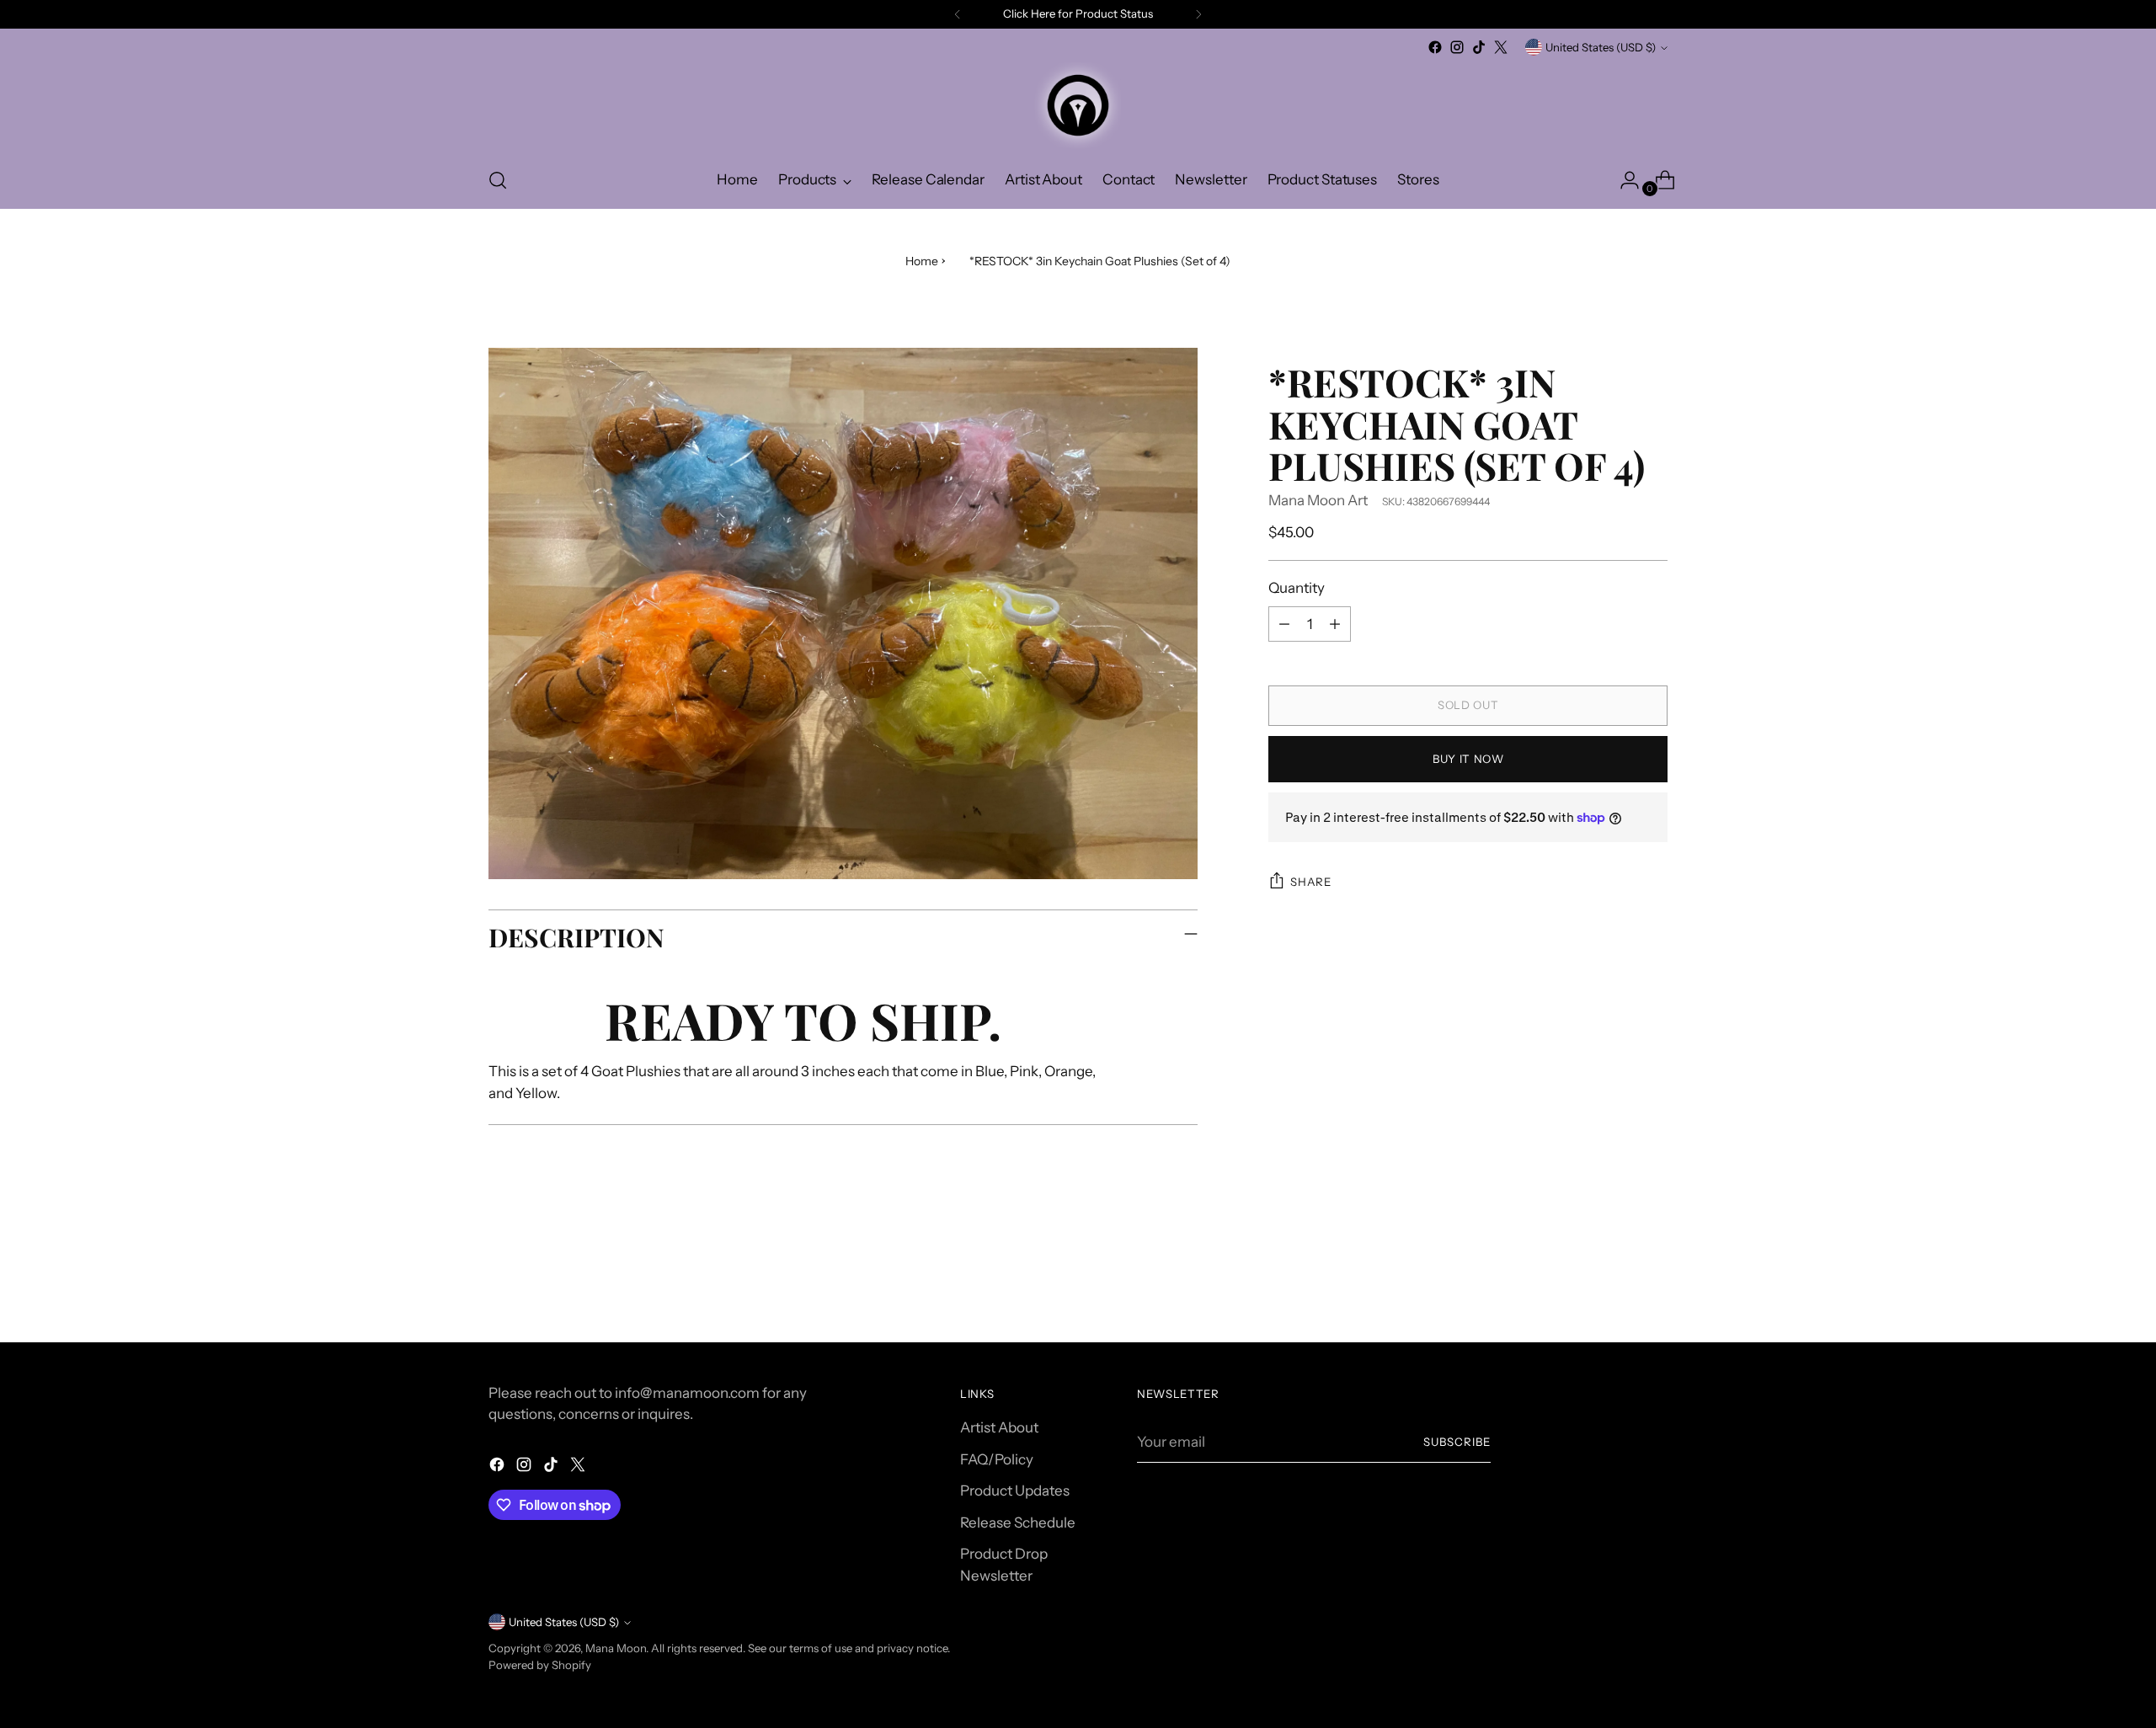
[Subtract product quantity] (1284, 624)
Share (1310, 882)
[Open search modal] (498, 180)
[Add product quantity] (1335, 624)
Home (922, 261)
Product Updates (1015, 1491)
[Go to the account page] (1623, 180)
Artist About (999, 1427)
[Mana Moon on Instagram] (1457, 47)
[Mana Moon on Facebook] (1435, 47)
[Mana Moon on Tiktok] (1479, 47)
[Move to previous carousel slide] (1614, 1285)
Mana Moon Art (1318, 500)
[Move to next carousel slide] (1653, 1284)
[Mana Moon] (1078, 105)
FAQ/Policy (997, 1459)
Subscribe (1457, 1442)
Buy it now (1468, 759)
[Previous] (958, 14)
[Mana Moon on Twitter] (1501, 47)
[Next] (1198, 14)
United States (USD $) (1601, 47)
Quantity (1297, 588)
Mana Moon (616, 1648)
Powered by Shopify (540, 1665)
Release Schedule (1018, 1523)
